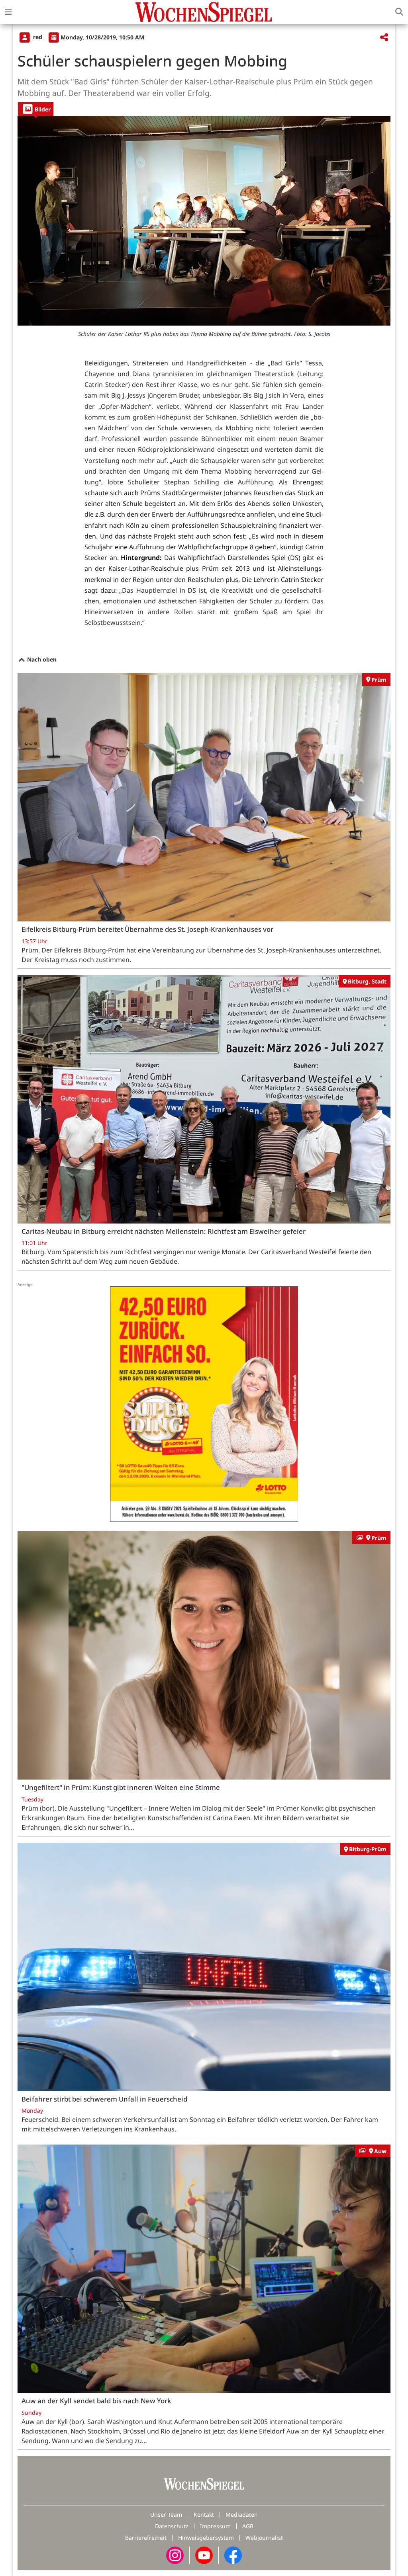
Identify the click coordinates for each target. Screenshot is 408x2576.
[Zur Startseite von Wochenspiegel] (204, 12)
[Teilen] (384, 38)
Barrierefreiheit (146, 2538)
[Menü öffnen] (8, 12)
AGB (248, 2526)
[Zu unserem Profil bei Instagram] (175, 2554)
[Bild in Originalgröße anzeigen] (204, 221)
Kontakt (204, 2515)
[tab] (36, 109)
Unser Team (166, 2515)
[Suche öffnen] (399, 12)
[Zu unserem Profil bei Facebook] (233, 2554)
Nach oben (41, 659)
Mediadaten (242, 2515)
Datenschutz (172, 2526)
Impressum (215, 2526)
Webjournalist (264, 2538)
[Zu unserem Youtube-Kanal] (204, 2554)
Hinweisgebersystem (206, 2538)
